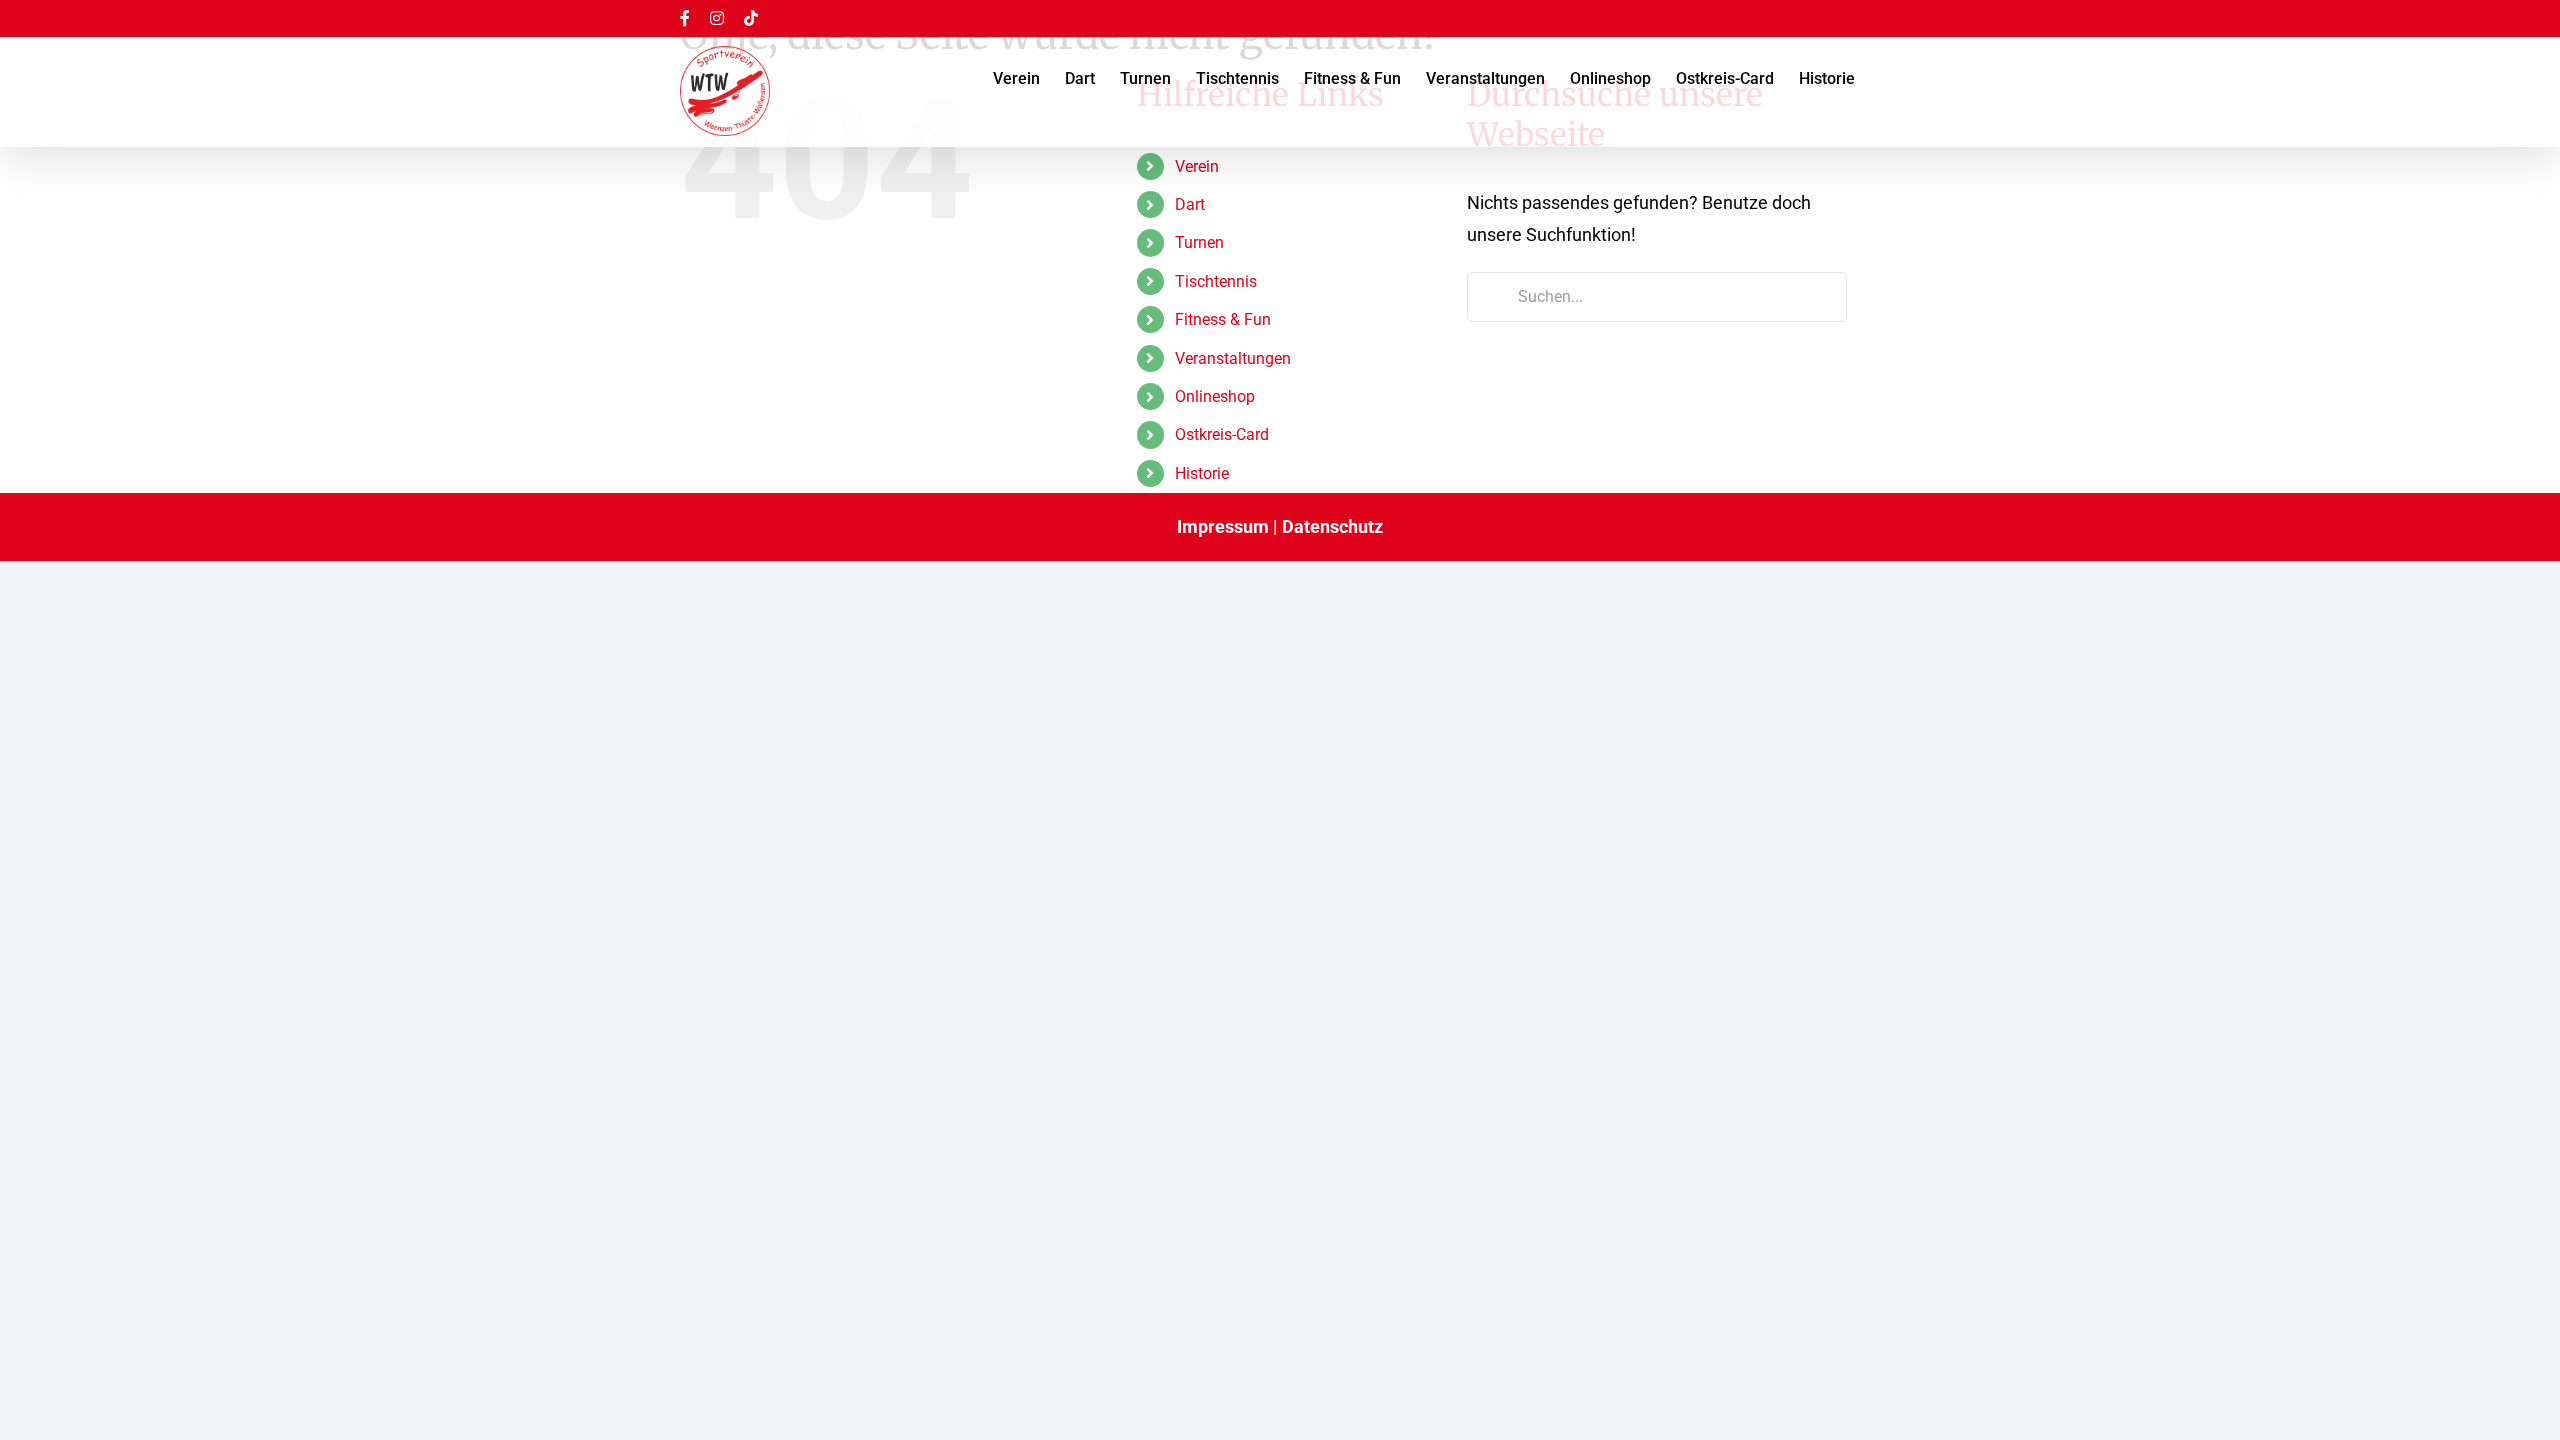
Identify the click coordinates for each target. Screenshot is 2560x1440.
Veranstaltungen (1233, 358)
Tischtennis (1216, 281)
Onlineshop (1215, 396)
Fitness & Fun (1223, 319)
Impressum (1223, 526)
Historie (1202, 473)
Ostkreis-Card (1222, 434)
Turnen (1199, 242)
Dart (1190, 204)
